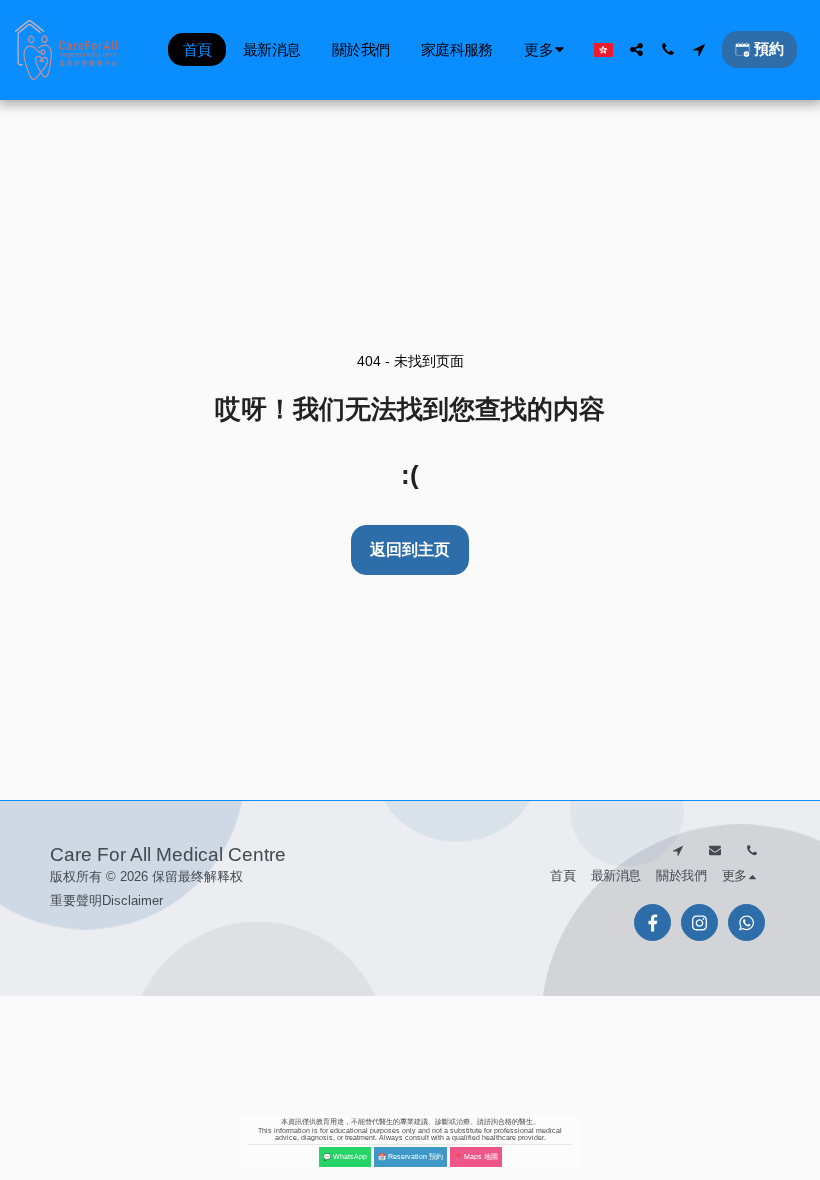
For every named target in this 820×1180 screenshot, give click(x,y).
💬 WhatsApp (345, 1156)
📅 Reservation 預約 (410, 1156)
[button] (636, 49)
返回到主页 (410, 549)
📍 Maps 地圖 (476, 1156)
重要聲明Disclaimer (106, 900)
